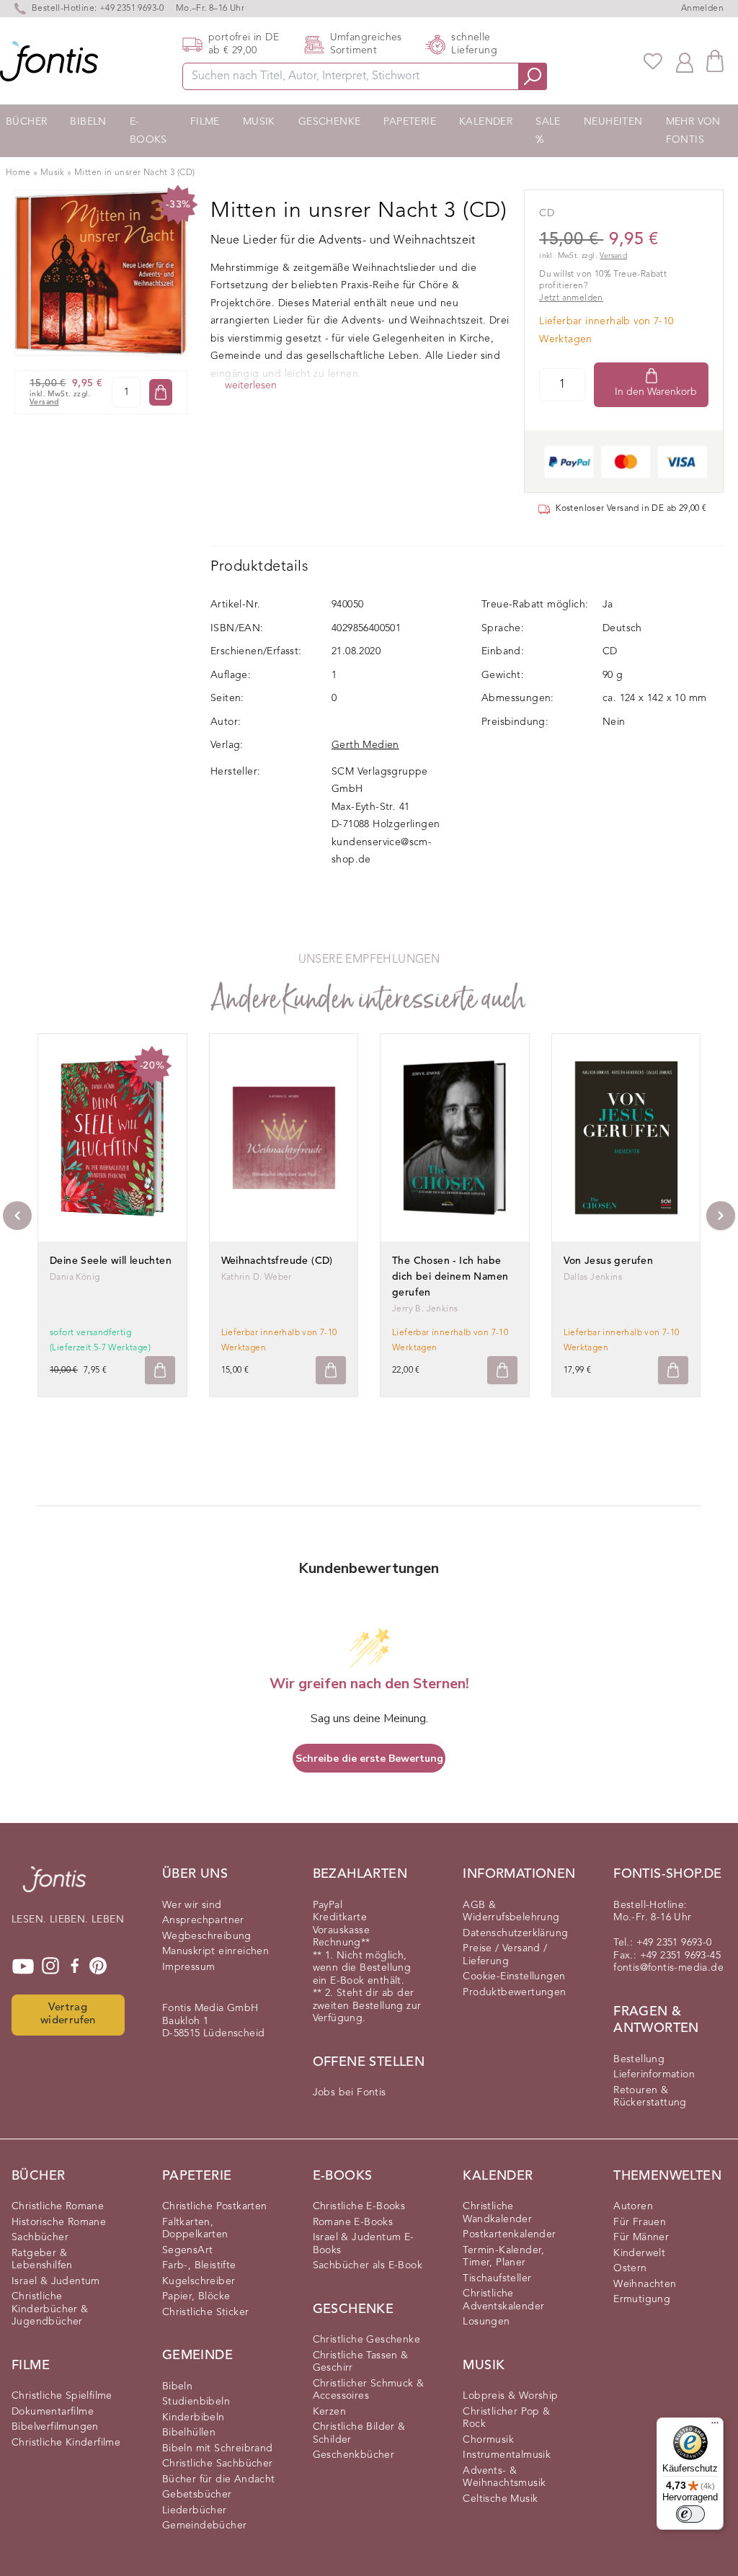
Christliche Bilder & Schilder (359, 2433)
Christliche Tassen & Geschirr (361, 2362)
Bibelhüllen (189, 2433)
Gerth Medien (365, 745)
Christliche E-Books (359, 2206)
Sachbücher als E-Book (368, 2265)
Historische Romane (59, 2222)
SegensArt (188, 2250)
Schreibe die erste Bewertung (369, 1759)
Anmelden (702, 9)
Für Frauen (640, 2222)
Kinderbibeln (194, 2417)
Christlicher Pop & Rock (506, 2418)
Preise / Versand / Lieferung (505, 1955)
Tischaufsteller (497, 2278)
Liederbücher (195, 2510)
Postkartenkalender (509, 2234)
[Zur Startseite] (54, 1886)
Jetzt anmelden (571, 298)
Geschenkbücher (354, 2455)
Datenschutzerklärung (515, 1933)
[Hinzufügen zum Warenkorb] (160, 1370)
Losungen (486, 2322)
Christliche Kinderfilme (66, 2443)
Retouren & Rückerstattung (650, 2097)
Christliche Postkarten (215, 2206)
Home (18, 173)
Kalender (486, 122)
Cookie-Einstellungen (514, 1976)
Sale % (548, 131)
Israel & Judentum (56, 2281)
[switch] (690, 2514)
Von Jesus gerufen (609, 1261)
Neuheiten (613, 122)
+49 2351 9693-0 (132, 9)
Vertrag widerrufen (68, 2015)
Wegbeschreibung (207, 1936)
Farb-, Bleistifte (199, 2265)
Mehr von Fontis (693, 131)
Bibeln (88, 122)
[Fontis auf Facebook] (75, 1966)
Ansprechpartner (203, 1920)
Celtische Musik (500, 2499)
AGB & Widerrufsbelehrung (511, 1912)
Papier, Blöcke (196, 2296)
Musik (259, 122)
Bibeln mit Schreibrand (218, 2448)
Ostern (630, 2268)
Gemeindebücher (205, 2526)
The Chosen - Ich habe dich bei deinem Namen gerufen (450, 1277)
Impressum (189, 1967)
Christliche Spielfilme (62, 2396)
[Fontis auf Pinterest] (98, 1966)
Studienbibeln (196, 2402)
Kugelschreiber (199, 2281)
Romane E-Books (353, 2222)
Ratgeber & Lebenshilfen (42, 2260)
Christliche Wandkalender (497, 2213)
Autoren (633, 2206)
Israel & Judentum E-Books (364, 2244)
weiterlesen (251, 385)
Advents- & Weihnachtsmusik (504, 2477)
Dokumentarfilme (53, 2412)
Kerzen (329, 2412)
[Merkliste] (653, 61)
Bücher (26, 122)
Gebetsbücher (197, 2495)
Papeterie (410, 122)
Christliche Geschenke (366, 2340)
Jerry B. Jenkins (425, 1309)
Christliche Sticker (206, 2312)
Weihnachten (645, 2284)
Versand (44, 402)
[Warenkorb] (715, 61)
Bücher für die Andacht (219, 2479)
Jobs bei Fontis (350, 2093)
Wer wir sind (192, 1905)
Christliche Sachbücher (218, 2464)
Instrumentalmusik (507, 2455)
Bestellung (639, 2059)
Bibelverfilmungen (55, 2427)
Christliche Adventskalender (503, 2300)
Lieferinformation (654, 2074)
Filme (205, 122)
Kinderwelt (639, 2253)
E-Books (148, 131)
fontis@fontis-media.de (668, 1968)
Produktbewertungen (514, 1992)
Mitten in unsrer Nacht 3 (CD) (135, 173)
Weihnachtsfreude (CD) (277, 1261)
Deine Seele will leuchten (111, 1261)
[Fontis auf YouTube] (23, 1966)
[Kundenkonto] (685, 61)
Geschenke (330, 122)
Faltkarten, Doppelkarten (195, 2229)
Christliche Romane (58, 2206)
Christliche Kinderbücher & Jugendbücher (50, 2309)
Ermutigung (642, 2299)
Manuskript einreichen (215, 1951)
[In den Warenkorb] (161, 392)
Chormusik (488, 2440)
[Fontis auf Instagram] (50, 1966)
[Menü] (715, 2426)
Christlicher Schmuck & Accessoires (369, 2390)
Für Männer (641, 2237)
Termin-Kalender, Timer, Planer (503, 2257)
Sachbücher (40, 2237)
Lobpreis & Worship (510, 2396)
